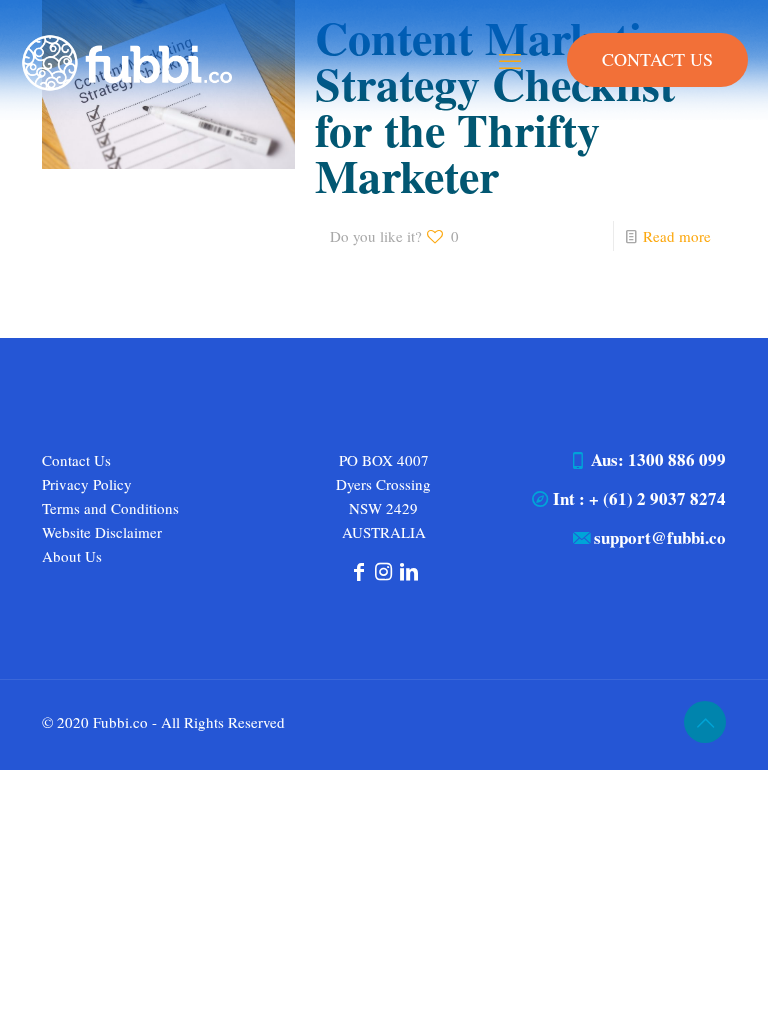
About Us (72, 556)
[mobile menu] (510, 60)
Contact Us (76, 460)
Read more (677, 236)
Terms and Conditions (110, 508)
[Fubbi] (126, 60)
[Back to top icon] (705, 722)
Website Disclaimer (102, 532)
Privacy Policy (87, 484)
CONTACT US (657, 59)
